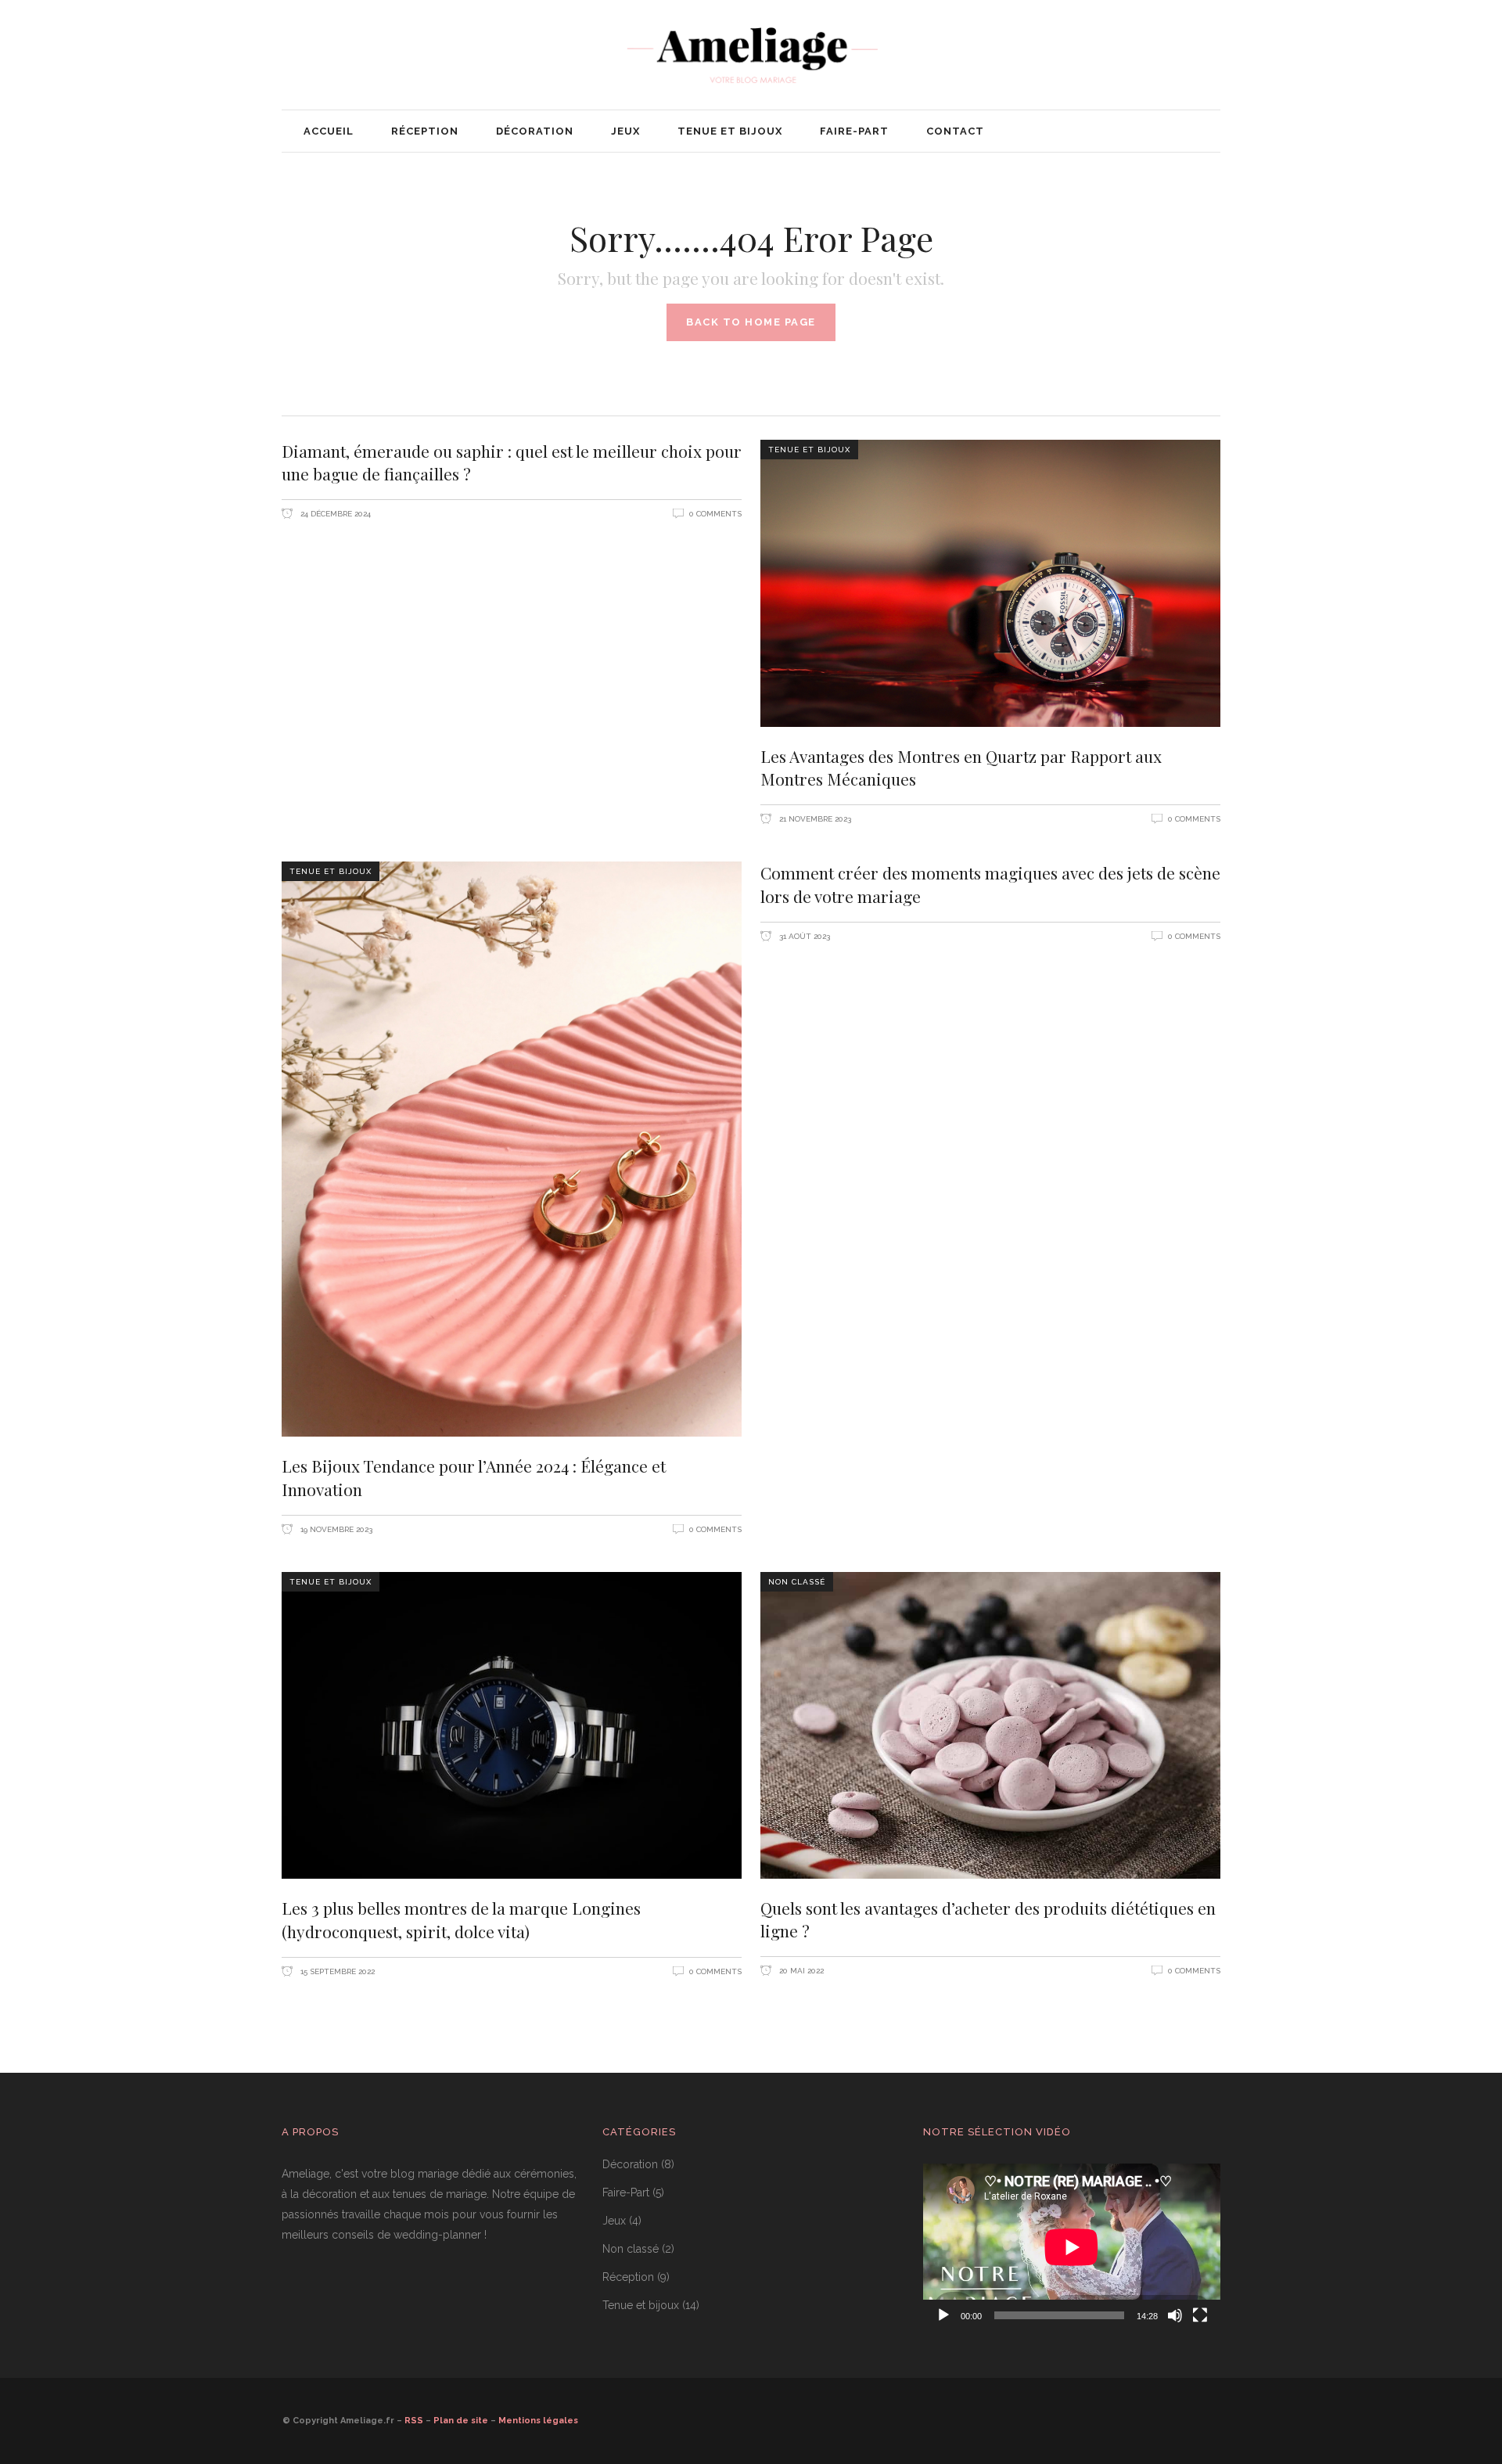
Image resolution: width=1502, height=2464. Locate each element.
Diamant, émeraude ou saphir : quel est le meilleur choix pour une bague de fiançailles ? (512, 462)
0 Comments (715, 514)
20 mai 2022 (800, 1971)
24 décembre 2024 (334, 514)
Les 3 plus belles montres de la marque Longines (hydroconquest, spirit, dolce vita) (461, 1919)
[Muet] (1175, 2315)
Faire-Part (626, 2192)
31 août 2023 (803, 936)
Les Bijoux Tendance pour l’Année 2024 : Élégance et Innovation (474, 1477)
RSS (414, 2421)
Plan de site (461, 2421)
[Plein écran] (1200, 2315)
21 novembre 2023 (814, 819)
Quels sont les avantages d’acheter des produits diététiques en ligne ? (988, 1919)
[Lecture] (943, 2315)
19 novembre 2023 (335, 1529)
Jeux (614, 2221)
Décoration (630, 2164)
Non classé (797, 1582)
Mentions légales (538, 2421)
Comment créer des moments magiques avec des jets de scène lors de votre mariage (990, 884)
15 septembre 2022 (336, 1971)
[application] (1072, 2247)
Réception (628, 2277)
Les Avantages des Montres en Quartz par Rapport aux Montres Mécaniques (961, 768)
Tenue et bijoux (809, 450)
